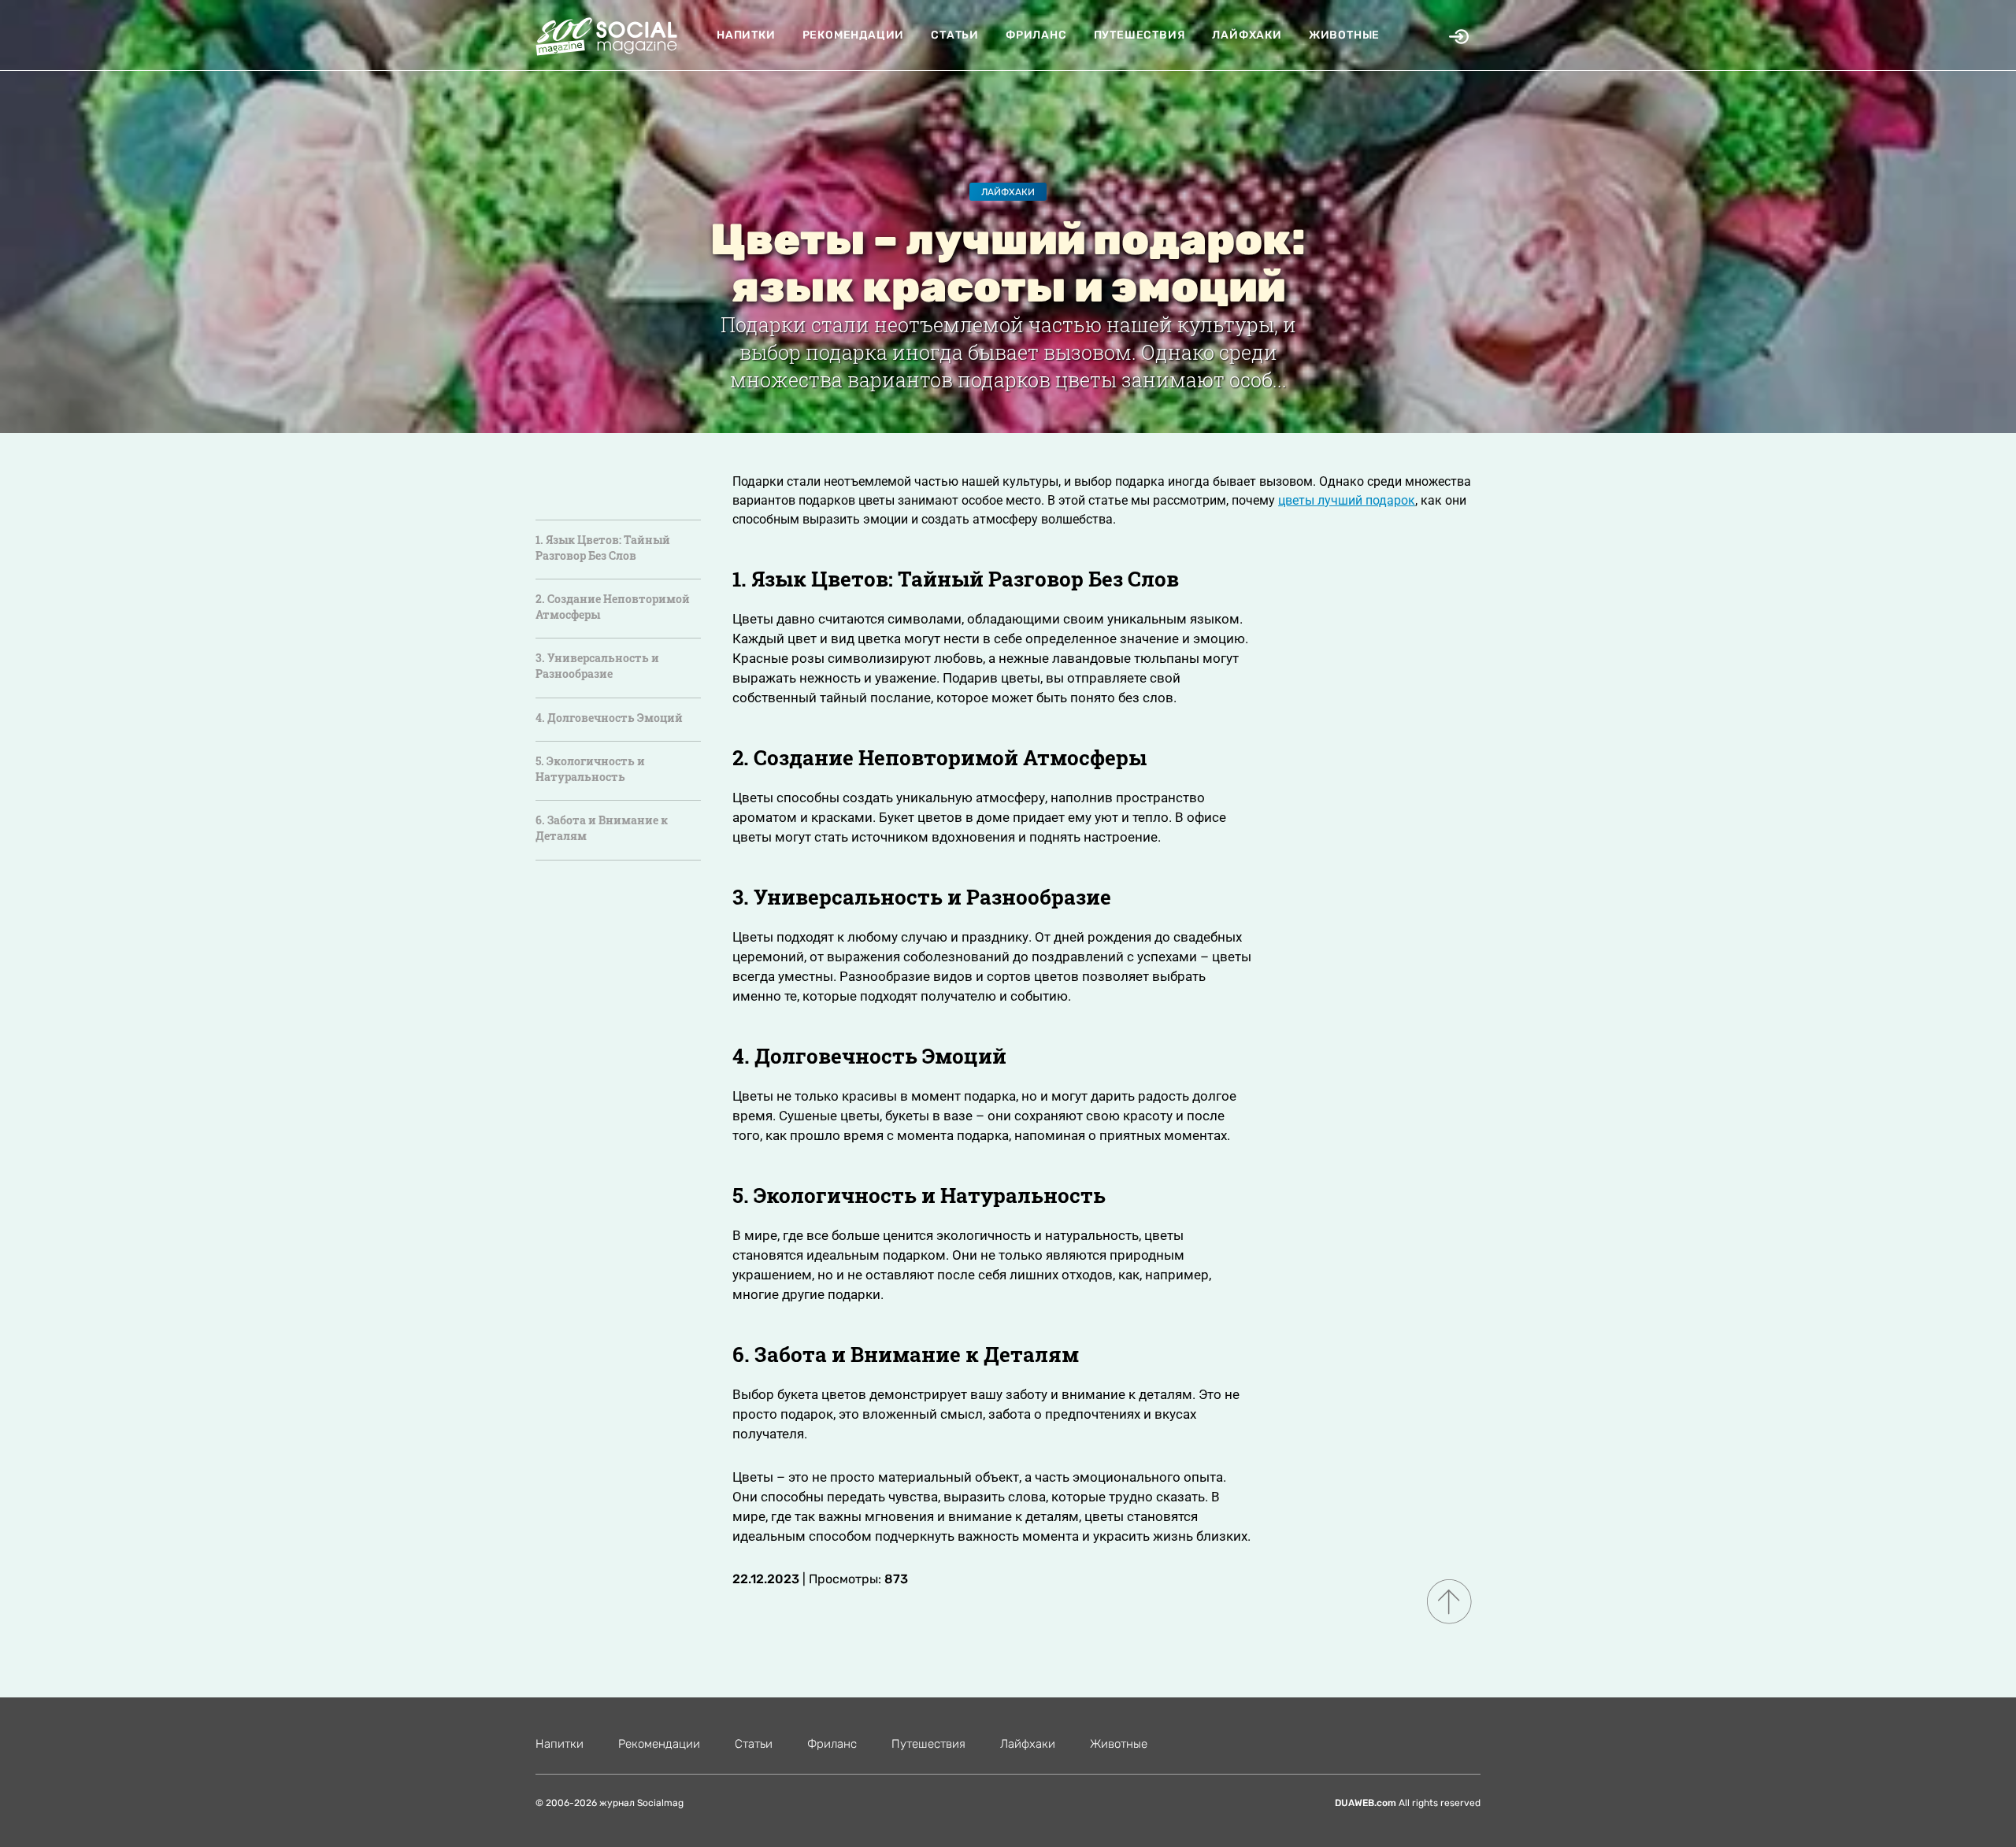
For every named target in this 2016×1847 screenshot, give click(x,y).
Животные (1344, 35)
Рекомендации (854, 35)
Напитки (746, 35)
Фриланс (1036, 35)
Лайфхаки (1247, 35)
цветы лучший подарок (1347, 500)
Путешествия (1140, 35)
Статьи (955, 35)
